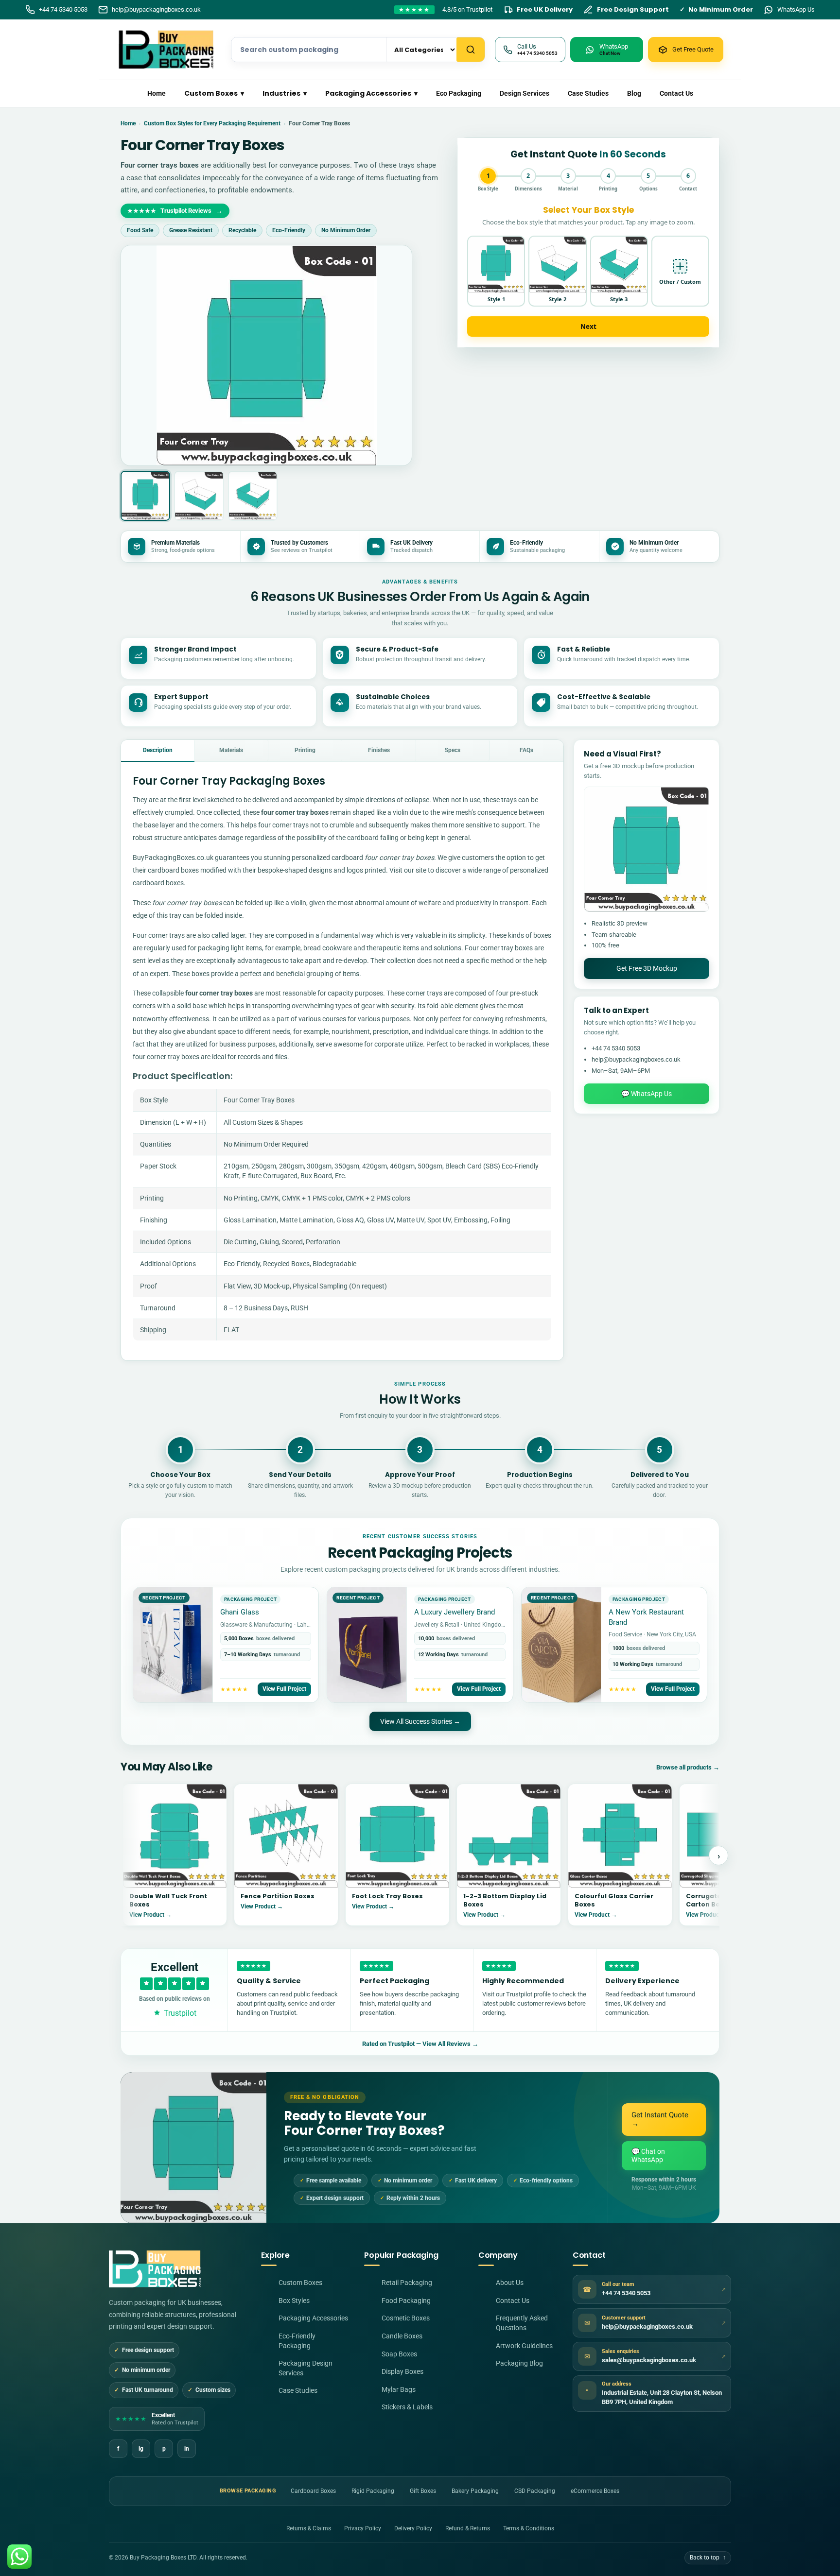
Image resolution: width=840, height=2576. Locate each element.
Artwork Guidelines (524, 2346)
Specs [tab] (453, 750)
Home (157, 93)
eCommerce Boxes (595, 2491)
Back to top (708, 2558)
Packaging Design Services (306, 2368)
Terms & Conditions (529, 2528)
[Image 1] (145, 496)
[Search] (471, 50)
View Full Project (284, 1689)
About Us (510, 2283)
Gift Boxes (423, 2491)
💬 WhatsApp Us (647, 1094)
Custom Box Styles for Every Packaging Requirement (212, 123)
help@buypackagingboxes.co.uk (156, 9)
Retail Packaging (407, 2283)
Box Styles (294, 2301)
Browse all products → (688, 1767)
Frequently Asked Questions (522, 2323)
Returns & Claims (309, 2528)
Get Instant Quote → (660, 2119)
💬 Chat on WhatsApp (648, 2155)
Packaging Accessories (371, 93)
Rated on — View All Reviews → (420, 2044)
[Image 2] (199, 496)
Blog (634, 93)
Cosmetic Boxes (406, 2318)
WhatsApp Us (796, 9)
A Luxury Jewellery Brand (455, 1612)
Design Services (525, 93)
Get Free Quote (693, 49)
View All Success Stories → (420, 1721)
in (187, 2449)
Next (588, 326)
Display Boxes (402, 2371)
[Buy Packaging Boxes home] (169, 50)
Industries (285, 93)
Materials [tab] (231, 750)
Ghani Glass (240, 1612)
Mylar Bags (399, 2389)
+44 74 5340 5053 (63, 9)
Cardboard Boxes (313, 2491)
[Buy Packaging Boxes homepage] (155, 2269)
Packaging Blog (519, 2363)
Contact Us (676, 93)
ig (141, 2449)
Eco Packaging (459, 93)
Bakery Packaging (475, 2491)
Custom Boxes (214, 93)
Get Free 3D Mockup (647, 968)
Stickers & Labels (407, 2407)
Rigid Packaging (373, 2491)
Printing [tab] (305, 750)
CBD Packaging (535, 2491)
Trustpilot (180, 2013)
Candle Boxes (402, 2336)
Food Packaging (406, 2301)
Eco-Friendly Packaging (297, 2341)
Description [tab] (158, 750)
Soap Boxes (399, 2354)
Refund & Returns (468, 2528)
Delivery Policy (413, 2528)
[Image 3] (253, 496)
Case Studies (588, 93)
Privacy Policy (363, 2528)
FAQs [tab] (526, 750)
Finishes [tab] (379, 750)
